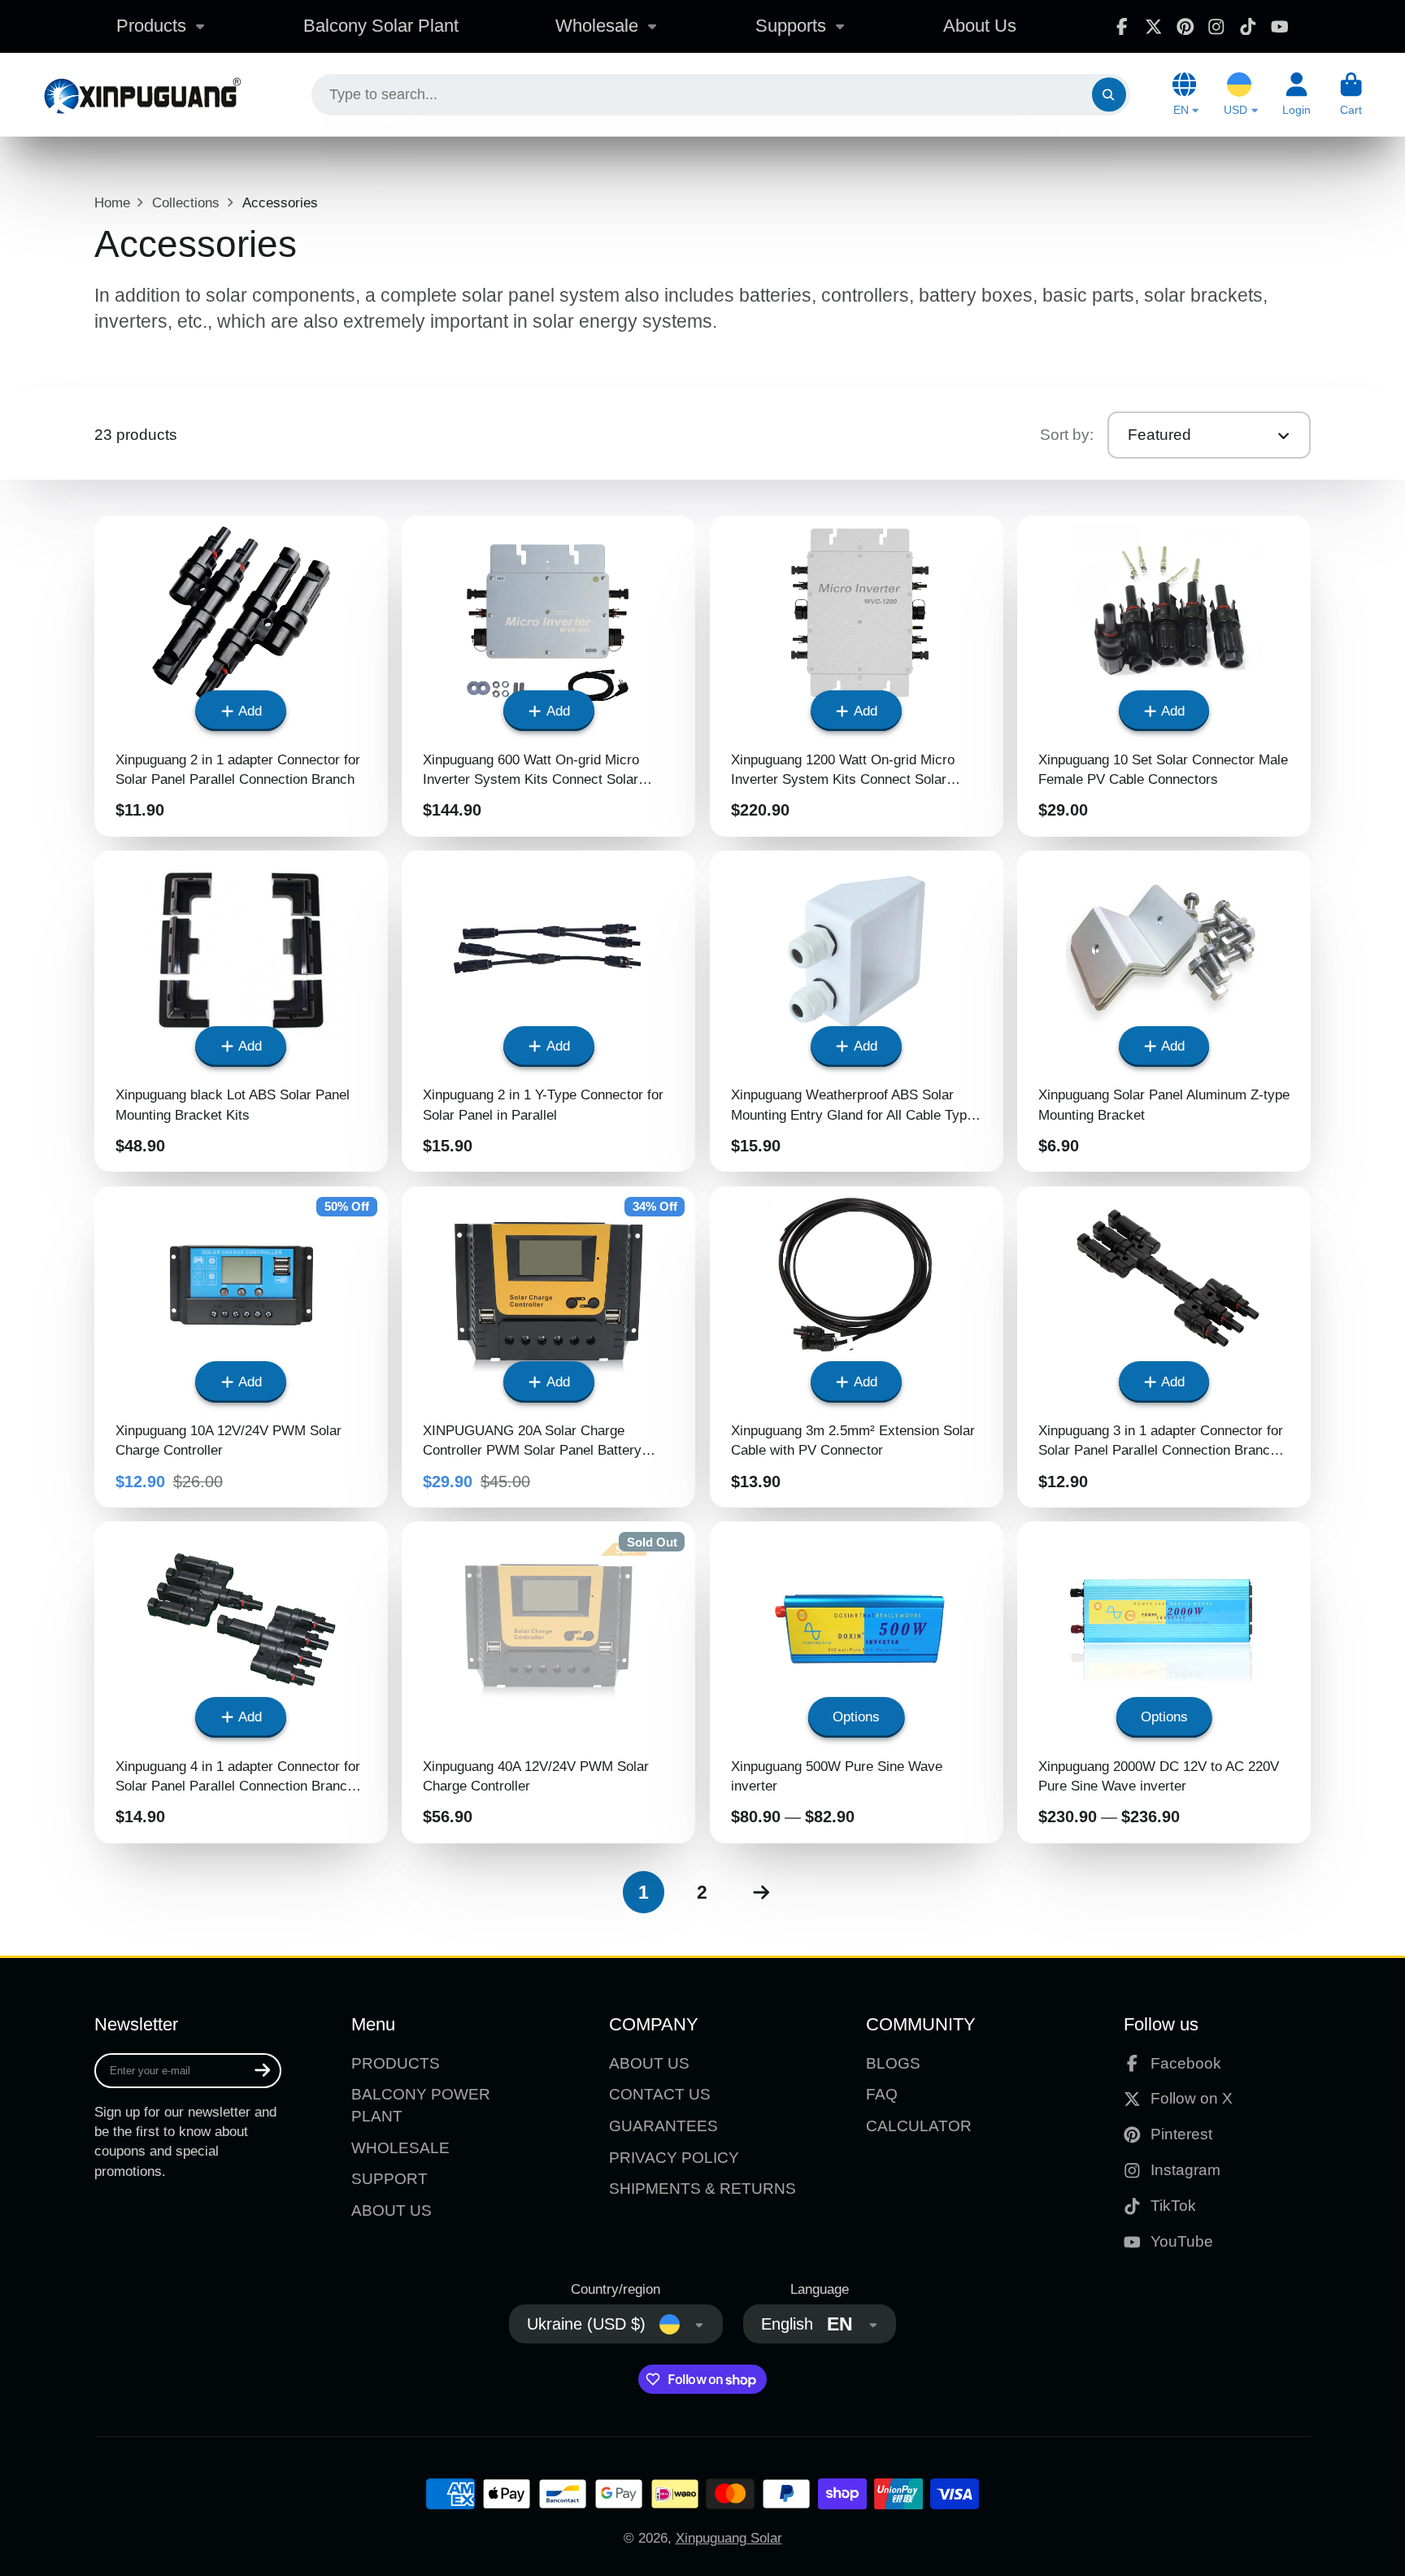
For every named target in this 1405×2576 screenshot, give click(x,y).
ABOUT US (391, 2210)
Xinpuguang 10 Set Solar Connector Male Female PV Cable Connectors (1164, 676)
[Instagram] (1216, 27)
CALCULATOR (919, 2126)
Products (151, 26)
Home (112, 202)
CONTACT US (660, 2094)
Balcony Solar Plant (381, 26)
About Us (980, 26)
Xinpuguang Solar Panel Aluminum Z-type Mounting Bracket (1164, 1011)
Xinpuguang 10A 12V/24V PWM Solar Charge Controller (241, 1347)
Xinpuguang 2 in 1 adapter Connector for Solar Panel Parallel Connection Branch (241, 676)
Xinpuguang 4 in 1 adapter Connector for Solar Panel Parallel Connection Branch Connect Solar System (241, 1682)
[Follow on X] (1154, 27)
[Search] (1109, 95)
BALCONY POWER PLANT (421, 2105)
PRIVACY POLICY (674, 2158)
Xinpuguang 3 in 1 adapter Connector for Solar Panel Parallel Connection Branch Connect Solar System (1164, 1347)
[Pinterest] (1185, 27)
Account (1296, 94)
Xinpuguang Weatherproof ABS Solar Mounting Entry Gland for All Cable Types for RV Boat (857, 1011)
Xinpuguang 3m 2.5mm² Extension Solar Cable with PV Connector (857, 1347)
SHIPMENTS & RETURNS (702, 2189)
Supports (791, 26)
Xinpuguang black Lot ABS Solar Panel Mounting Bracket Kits (241, 1011)
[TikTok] (1248, 27)
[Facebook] (1122, 27)
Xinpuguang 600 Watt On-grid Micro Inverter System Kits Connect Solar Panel (548, 676)
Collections (186, 202)
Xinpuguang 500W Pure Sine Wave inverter (857, 1682)
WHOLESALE (400, 2148)
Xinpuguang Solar (729, 2538)
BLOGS (893, 2063)
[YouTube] (1280, 27)
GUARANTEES (663, 2126)
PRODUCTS (396, 2063)
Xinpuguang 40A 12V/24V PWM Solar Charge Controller (548, 1682)
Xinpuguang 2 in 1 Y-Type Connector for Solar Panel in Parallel (548, 1011)
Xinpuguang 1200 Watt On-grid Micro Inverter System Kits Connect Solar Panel (857, 676)
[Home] (142, 95)
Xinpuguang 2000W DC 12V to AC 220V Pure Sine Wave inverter (1164, 1682)
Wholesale (597, 26)
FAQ (882, 2094)
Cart (1351, 94)
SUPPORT (389, 2179)
